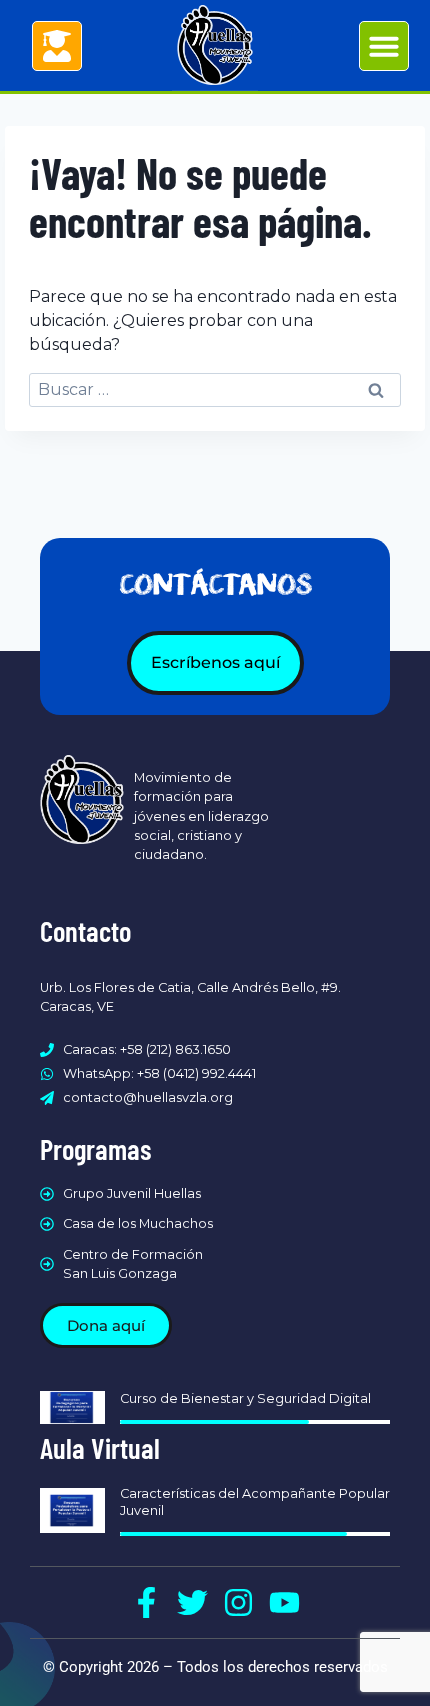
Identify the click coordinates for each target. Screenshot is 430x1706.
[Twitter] (192, 1602)
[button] (384, 46)
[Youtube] (284, 1602)
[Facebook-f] (146, 1602)
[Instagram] (238, 1602)
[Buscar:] (215, 389)
